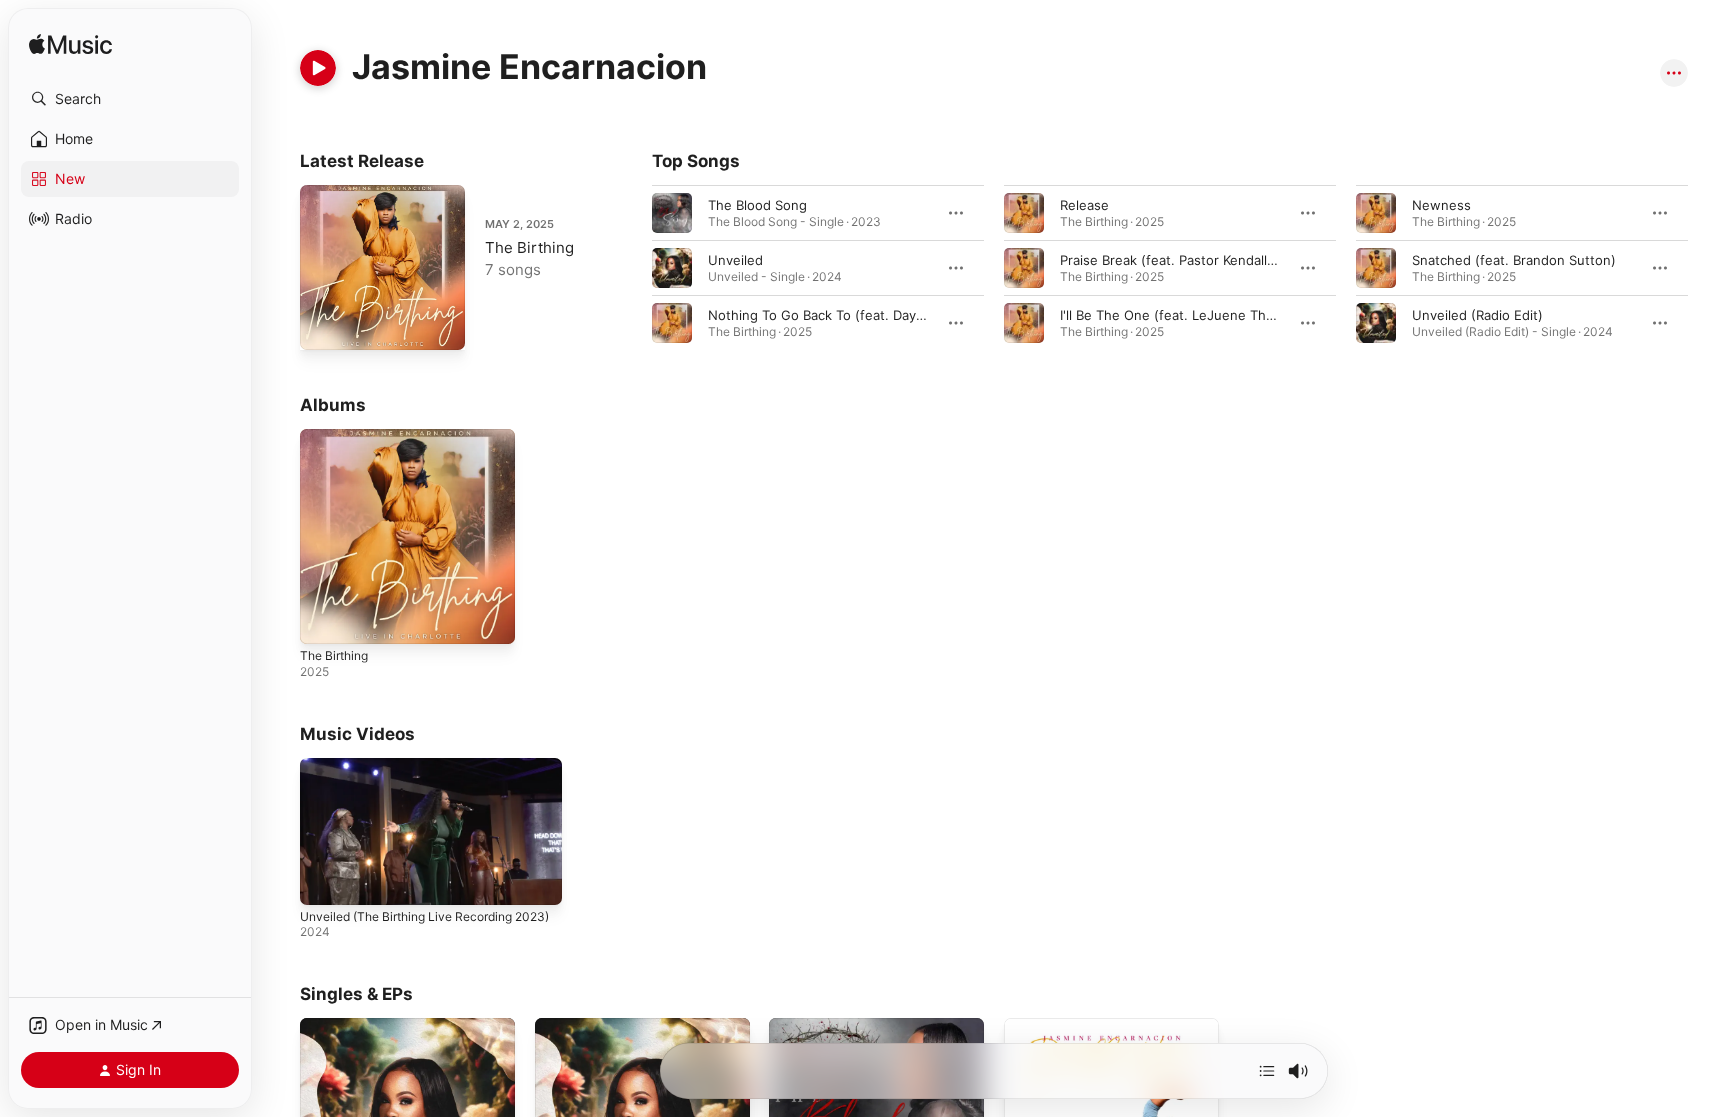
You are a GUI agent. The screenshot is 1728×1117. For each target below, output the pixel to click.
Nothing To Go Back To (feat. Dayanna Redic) (848, 315)
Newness (1441, 205)
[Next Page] (1708, 268)
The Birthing (529, 247)
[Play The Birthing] (325, 325)
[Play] (318, 68)
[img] (70, 45)
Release (1084, 205)
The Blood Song (757, 205)
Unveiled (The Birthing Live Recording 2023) (424, 916)
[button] (130, 99)
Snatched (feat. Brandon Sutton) (1514, 260)
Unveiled (735, 260)
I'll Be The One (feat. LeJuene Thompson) (1190, 315)
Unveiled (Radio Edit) (1477, 315)
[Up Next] (1267, 1071)
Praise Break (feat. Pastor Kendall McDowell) (1198, 260)
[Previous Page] (632, 268)
